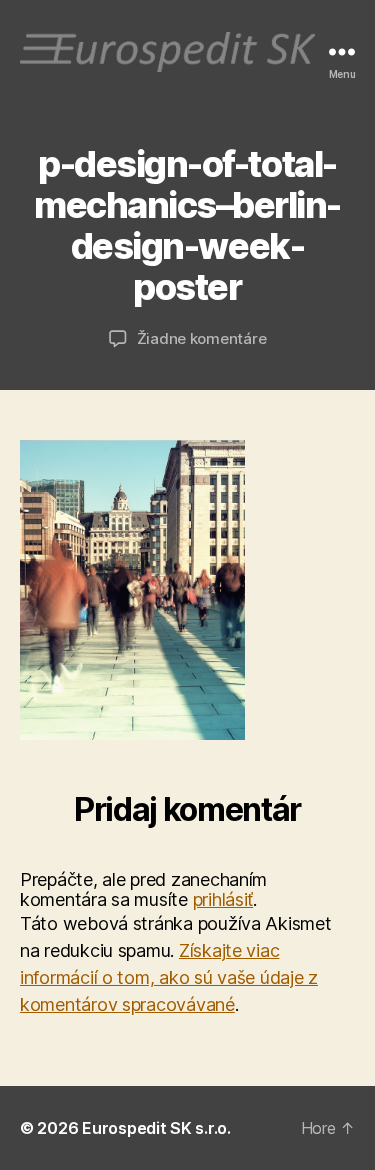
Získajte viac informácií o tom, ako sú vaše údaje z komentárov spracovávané (169, 977)
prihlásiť (223, 899)
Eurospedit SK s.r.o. (156, 1128)
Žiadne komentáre (202, 338)
